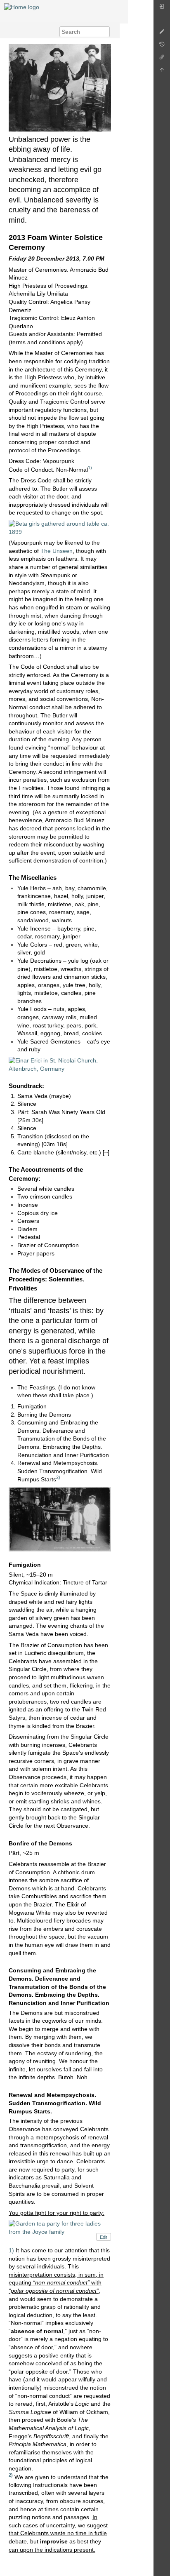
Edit (104, 2237)
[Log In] (162, 8)
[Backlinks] (162, 59)
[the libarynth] (22, 7)
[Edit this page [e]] (162, 34)
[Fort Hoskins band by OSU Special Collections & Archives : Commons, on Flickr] (60, 87)
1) (90, 468)
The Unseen (57, 551)
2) (58, 1477)
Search (105, 32)
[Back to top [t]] (162, 72)
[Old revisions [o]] (162, 46)
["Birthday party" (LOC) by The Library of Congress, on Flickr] (60, 1518)
